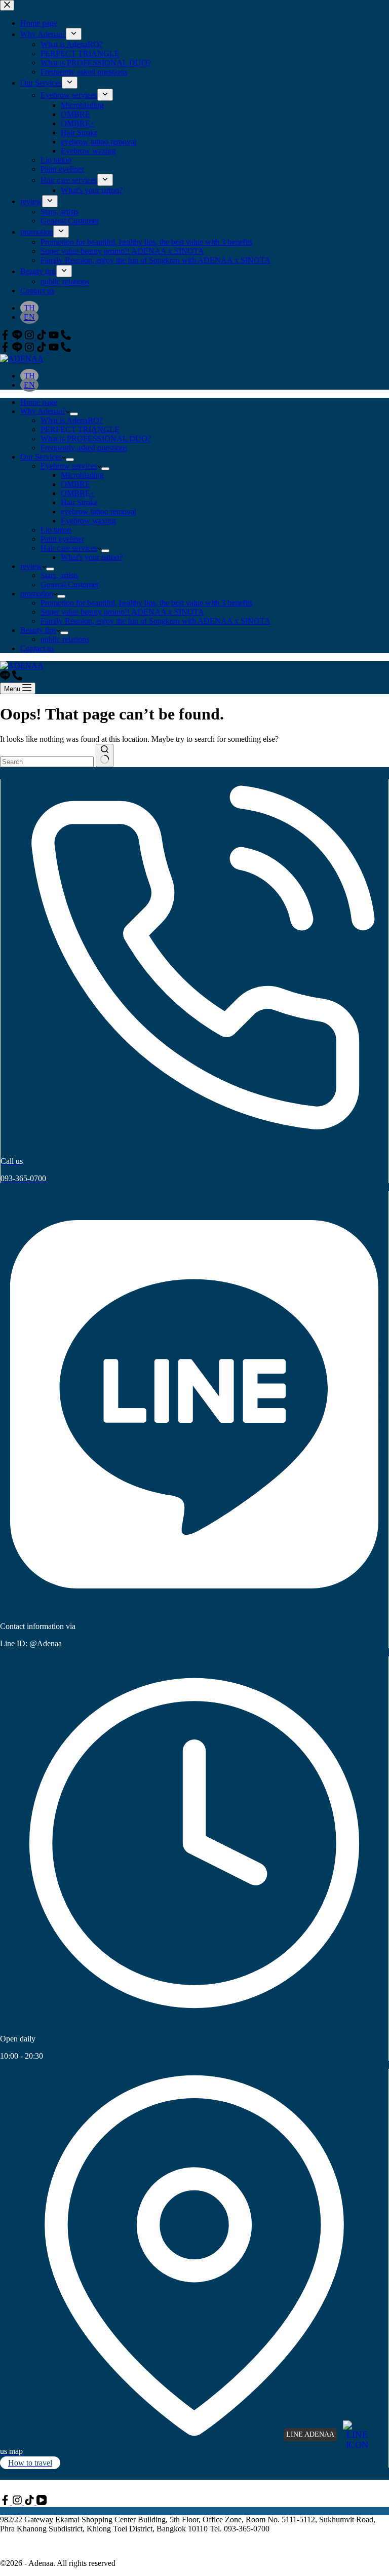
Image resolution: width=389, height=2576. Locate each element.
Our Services (41, 457)
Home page (39, 402)
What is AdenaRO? (72, 420)
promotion (37, 594)
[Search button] (105, 755)
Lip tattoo (56, 530)
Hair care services (69, 548)
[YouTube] (55, 349)
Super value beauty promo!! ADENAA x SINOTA (122, 612)
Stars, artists (60, 575)
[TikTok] (43, 349)
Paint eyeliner (62, 539)
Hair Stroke (79, 502)
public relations (65, 639)
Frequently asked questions (84, 448)
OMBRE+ (78, 493)
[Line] (18, 349)
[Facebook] (6, 349)
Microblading (82, 475)
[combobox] (47, 762)
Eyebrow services (69, 466)
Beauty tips (38, 630)
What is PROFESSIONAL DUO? (96, 439)
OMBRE (75, 484)
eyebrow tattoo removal (99, 512)
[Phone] (66, 349)
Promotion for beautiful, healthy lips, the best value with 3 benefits (146, 603)
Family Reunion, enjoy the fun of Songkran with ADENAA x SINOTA (155, 621)
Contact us (37, 648)
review (31, 566)
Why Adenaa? (43, 411)
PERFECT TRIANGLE (80, 429)
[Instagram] (30, 349)
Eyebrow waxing (88, 521)
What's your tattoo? (92, 557)
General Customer (70, 584)
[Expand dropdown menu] (74, 414)
